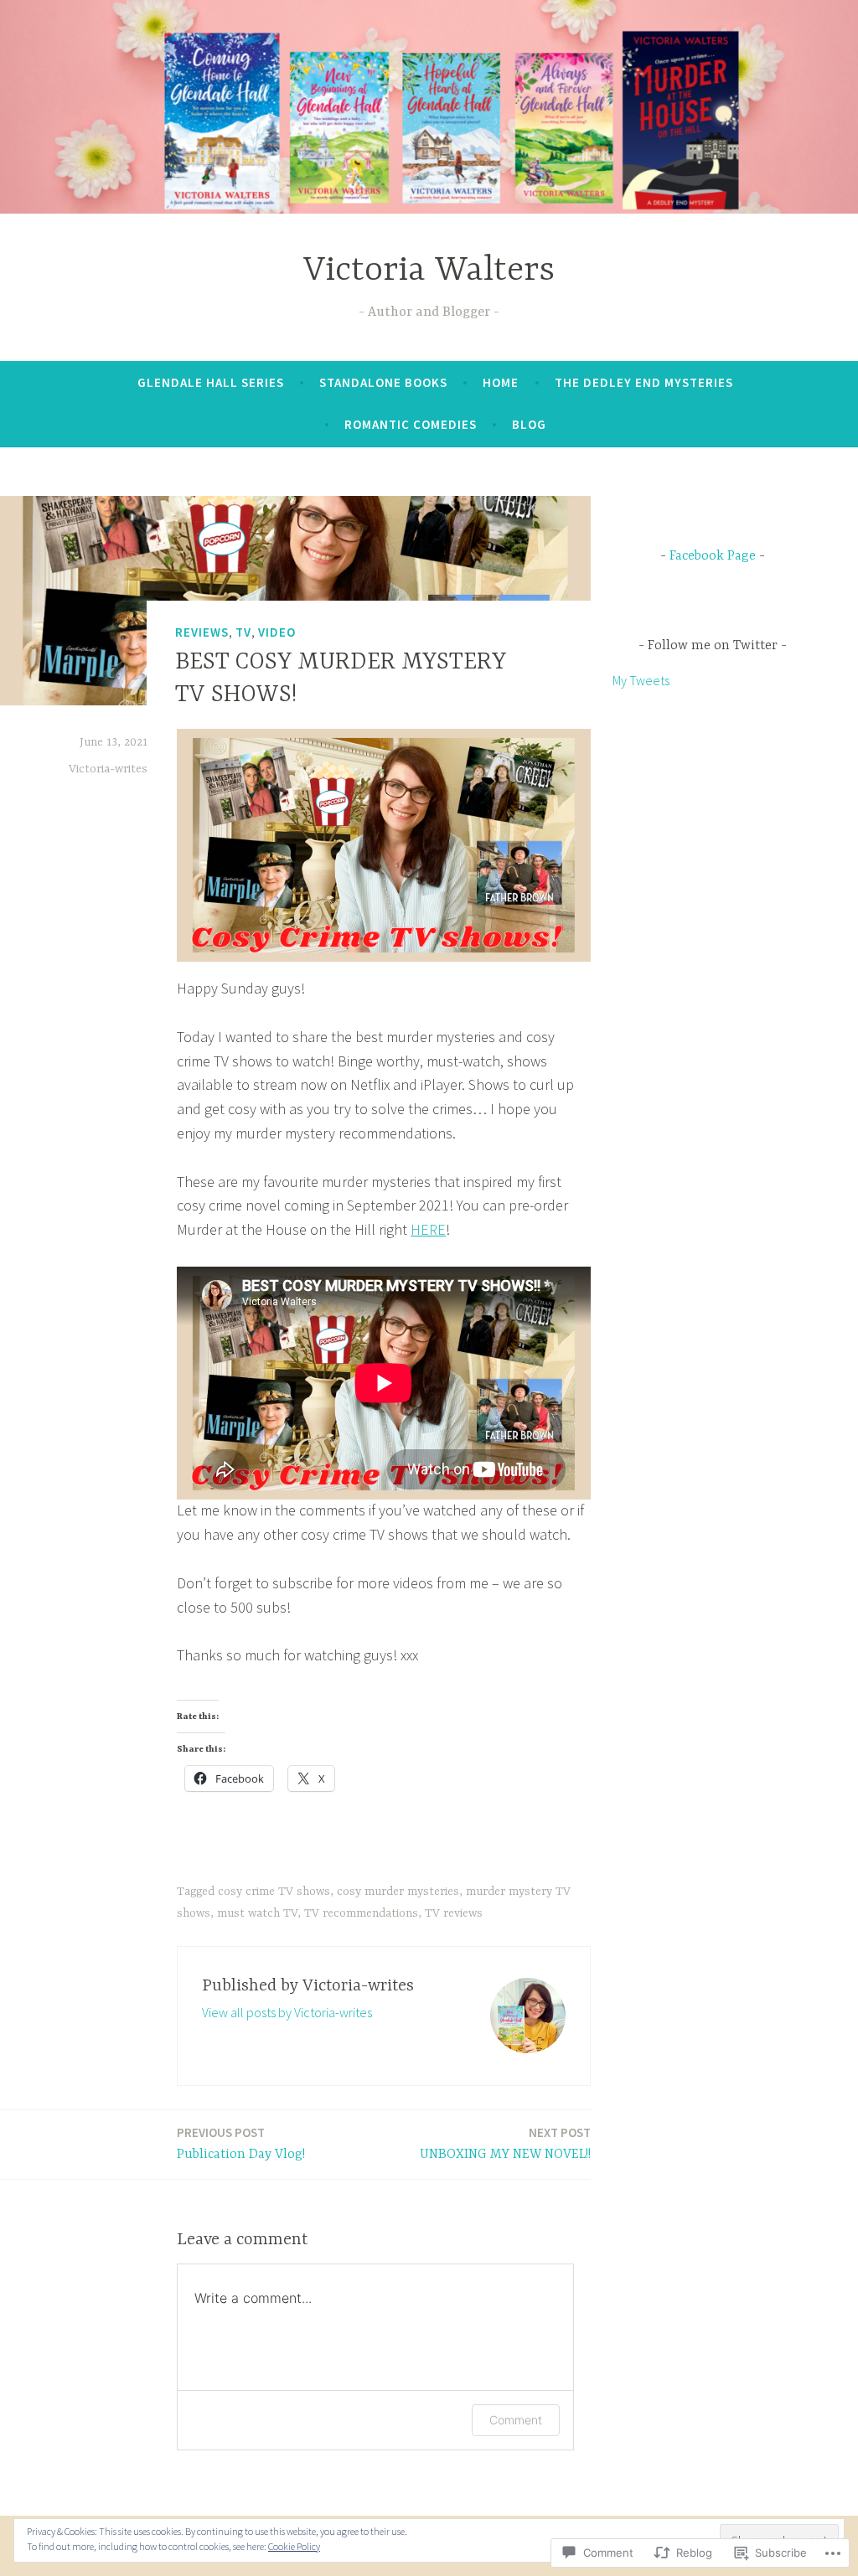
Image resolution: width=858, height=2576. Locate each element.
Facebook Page (713, 556)
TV (243, 632)
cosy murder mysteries (398, 1892)
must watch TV (257, 1913)
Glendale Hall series (211, 382)
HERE (428, 1229)
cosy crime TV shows (274, 1892)
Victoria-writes (108, 769)
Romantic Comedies (411, 424)
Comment (516, 2420)
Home (501, 382)
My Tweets (641, 680)
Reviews (202, 632)
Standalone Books (383, 382)
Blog (529, 424)
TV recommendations (361, 1913)
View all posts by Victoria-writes (287, 2012)
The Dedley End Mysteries (644, 382)
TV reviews (454, 1913)
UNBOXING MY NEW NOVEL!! (505, 2143)
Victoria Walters (429, 271)
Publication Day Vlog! (241, 2143)
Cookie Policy (294, 2546)
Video (277, 632)
